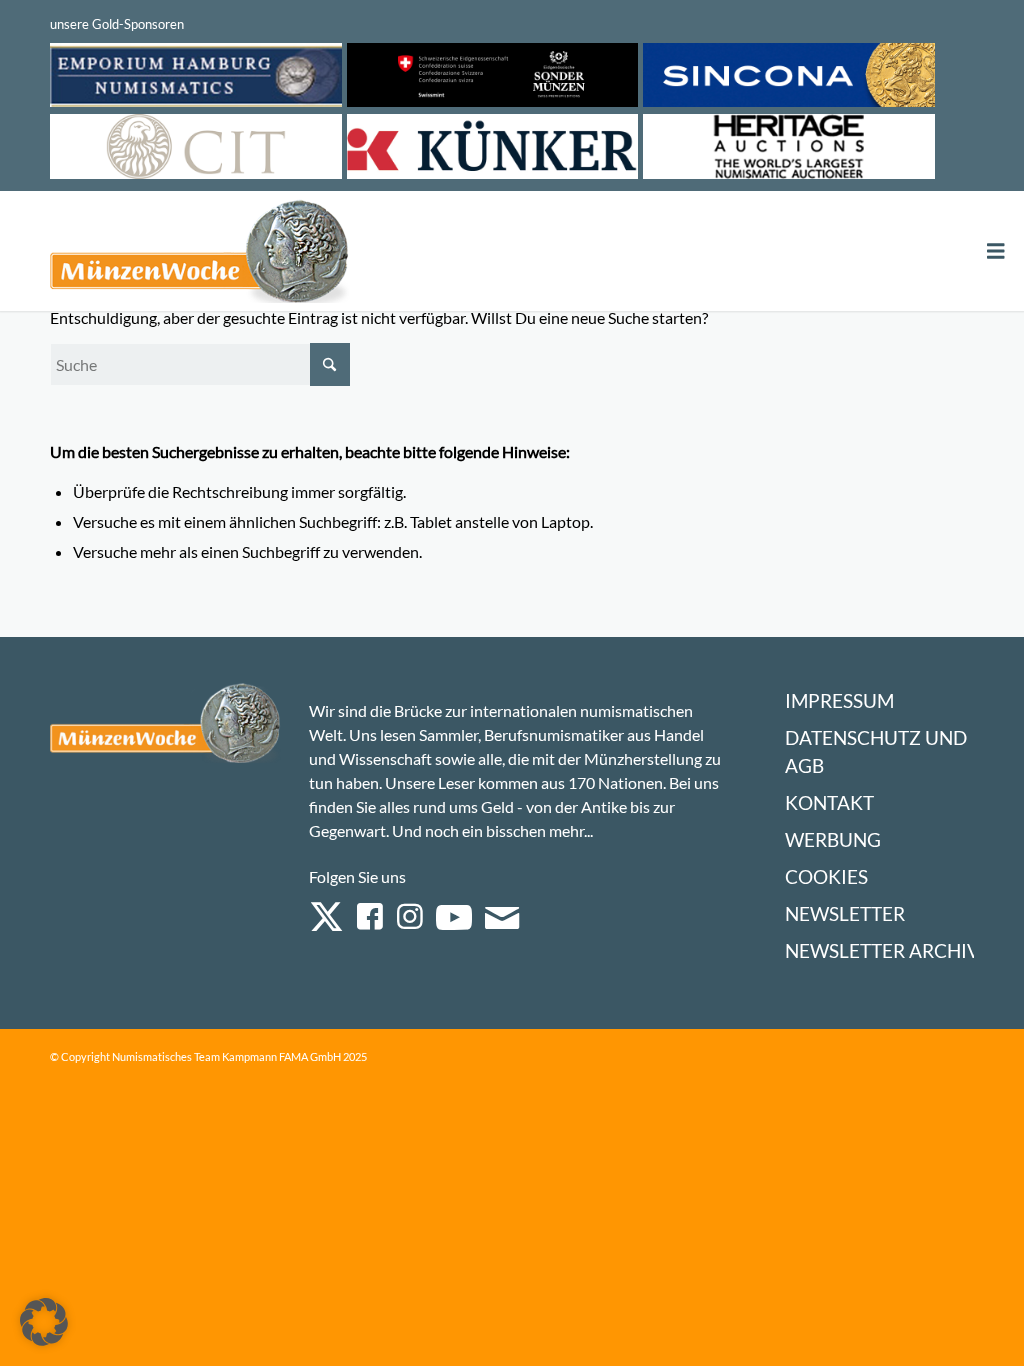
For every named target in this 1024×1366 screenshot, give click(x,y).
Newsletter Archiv (882, 950)
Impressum (839, 700)
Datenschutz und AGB (876, 751)
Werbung (833, 839)
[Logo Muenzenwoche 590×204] (200, 255)
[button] (44, 1322)
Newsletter (845, 913)
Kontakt (829, 802)
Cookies (826, 876)
